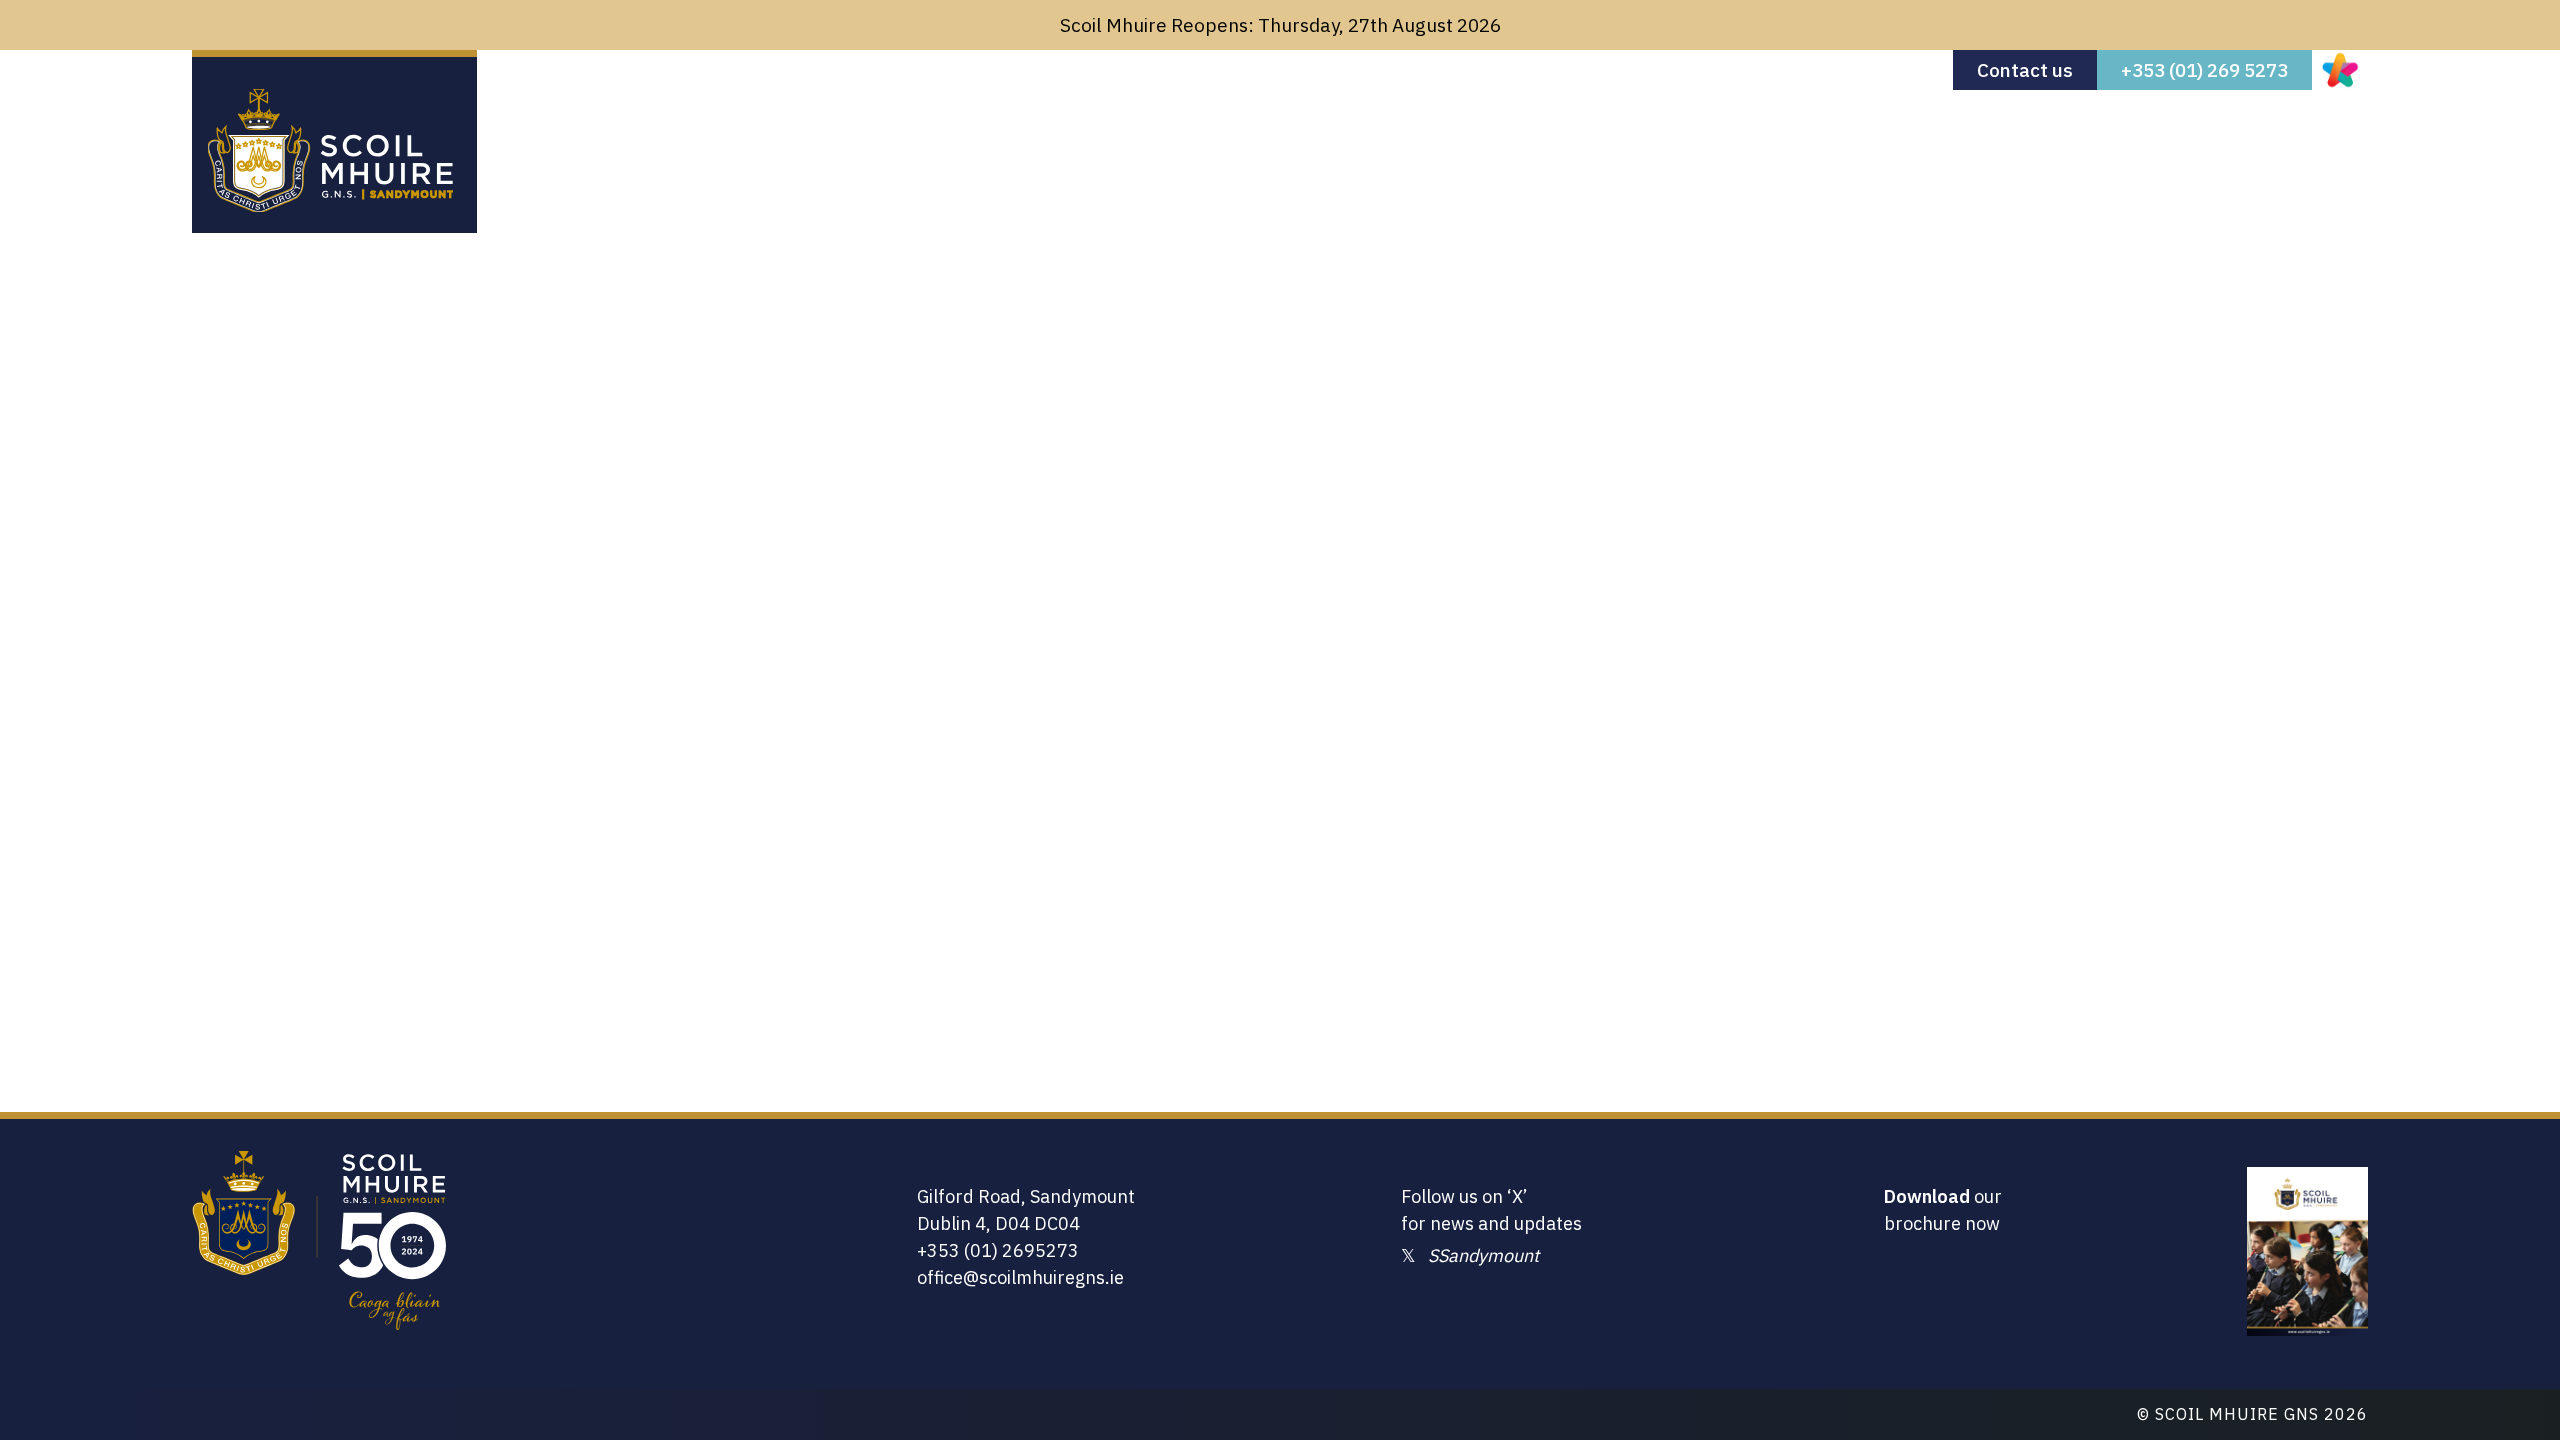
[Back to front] (330, 205)
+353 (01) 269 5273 (2204, 70)
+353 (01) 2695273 (998, 1250)
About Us (1636, 141)
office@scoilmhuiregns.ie (1020, 1277)
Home (1537, 141)
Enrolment (1755, 141)
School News (2023, 141)
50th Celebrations (2190, 141)
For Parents (1884, 141)
